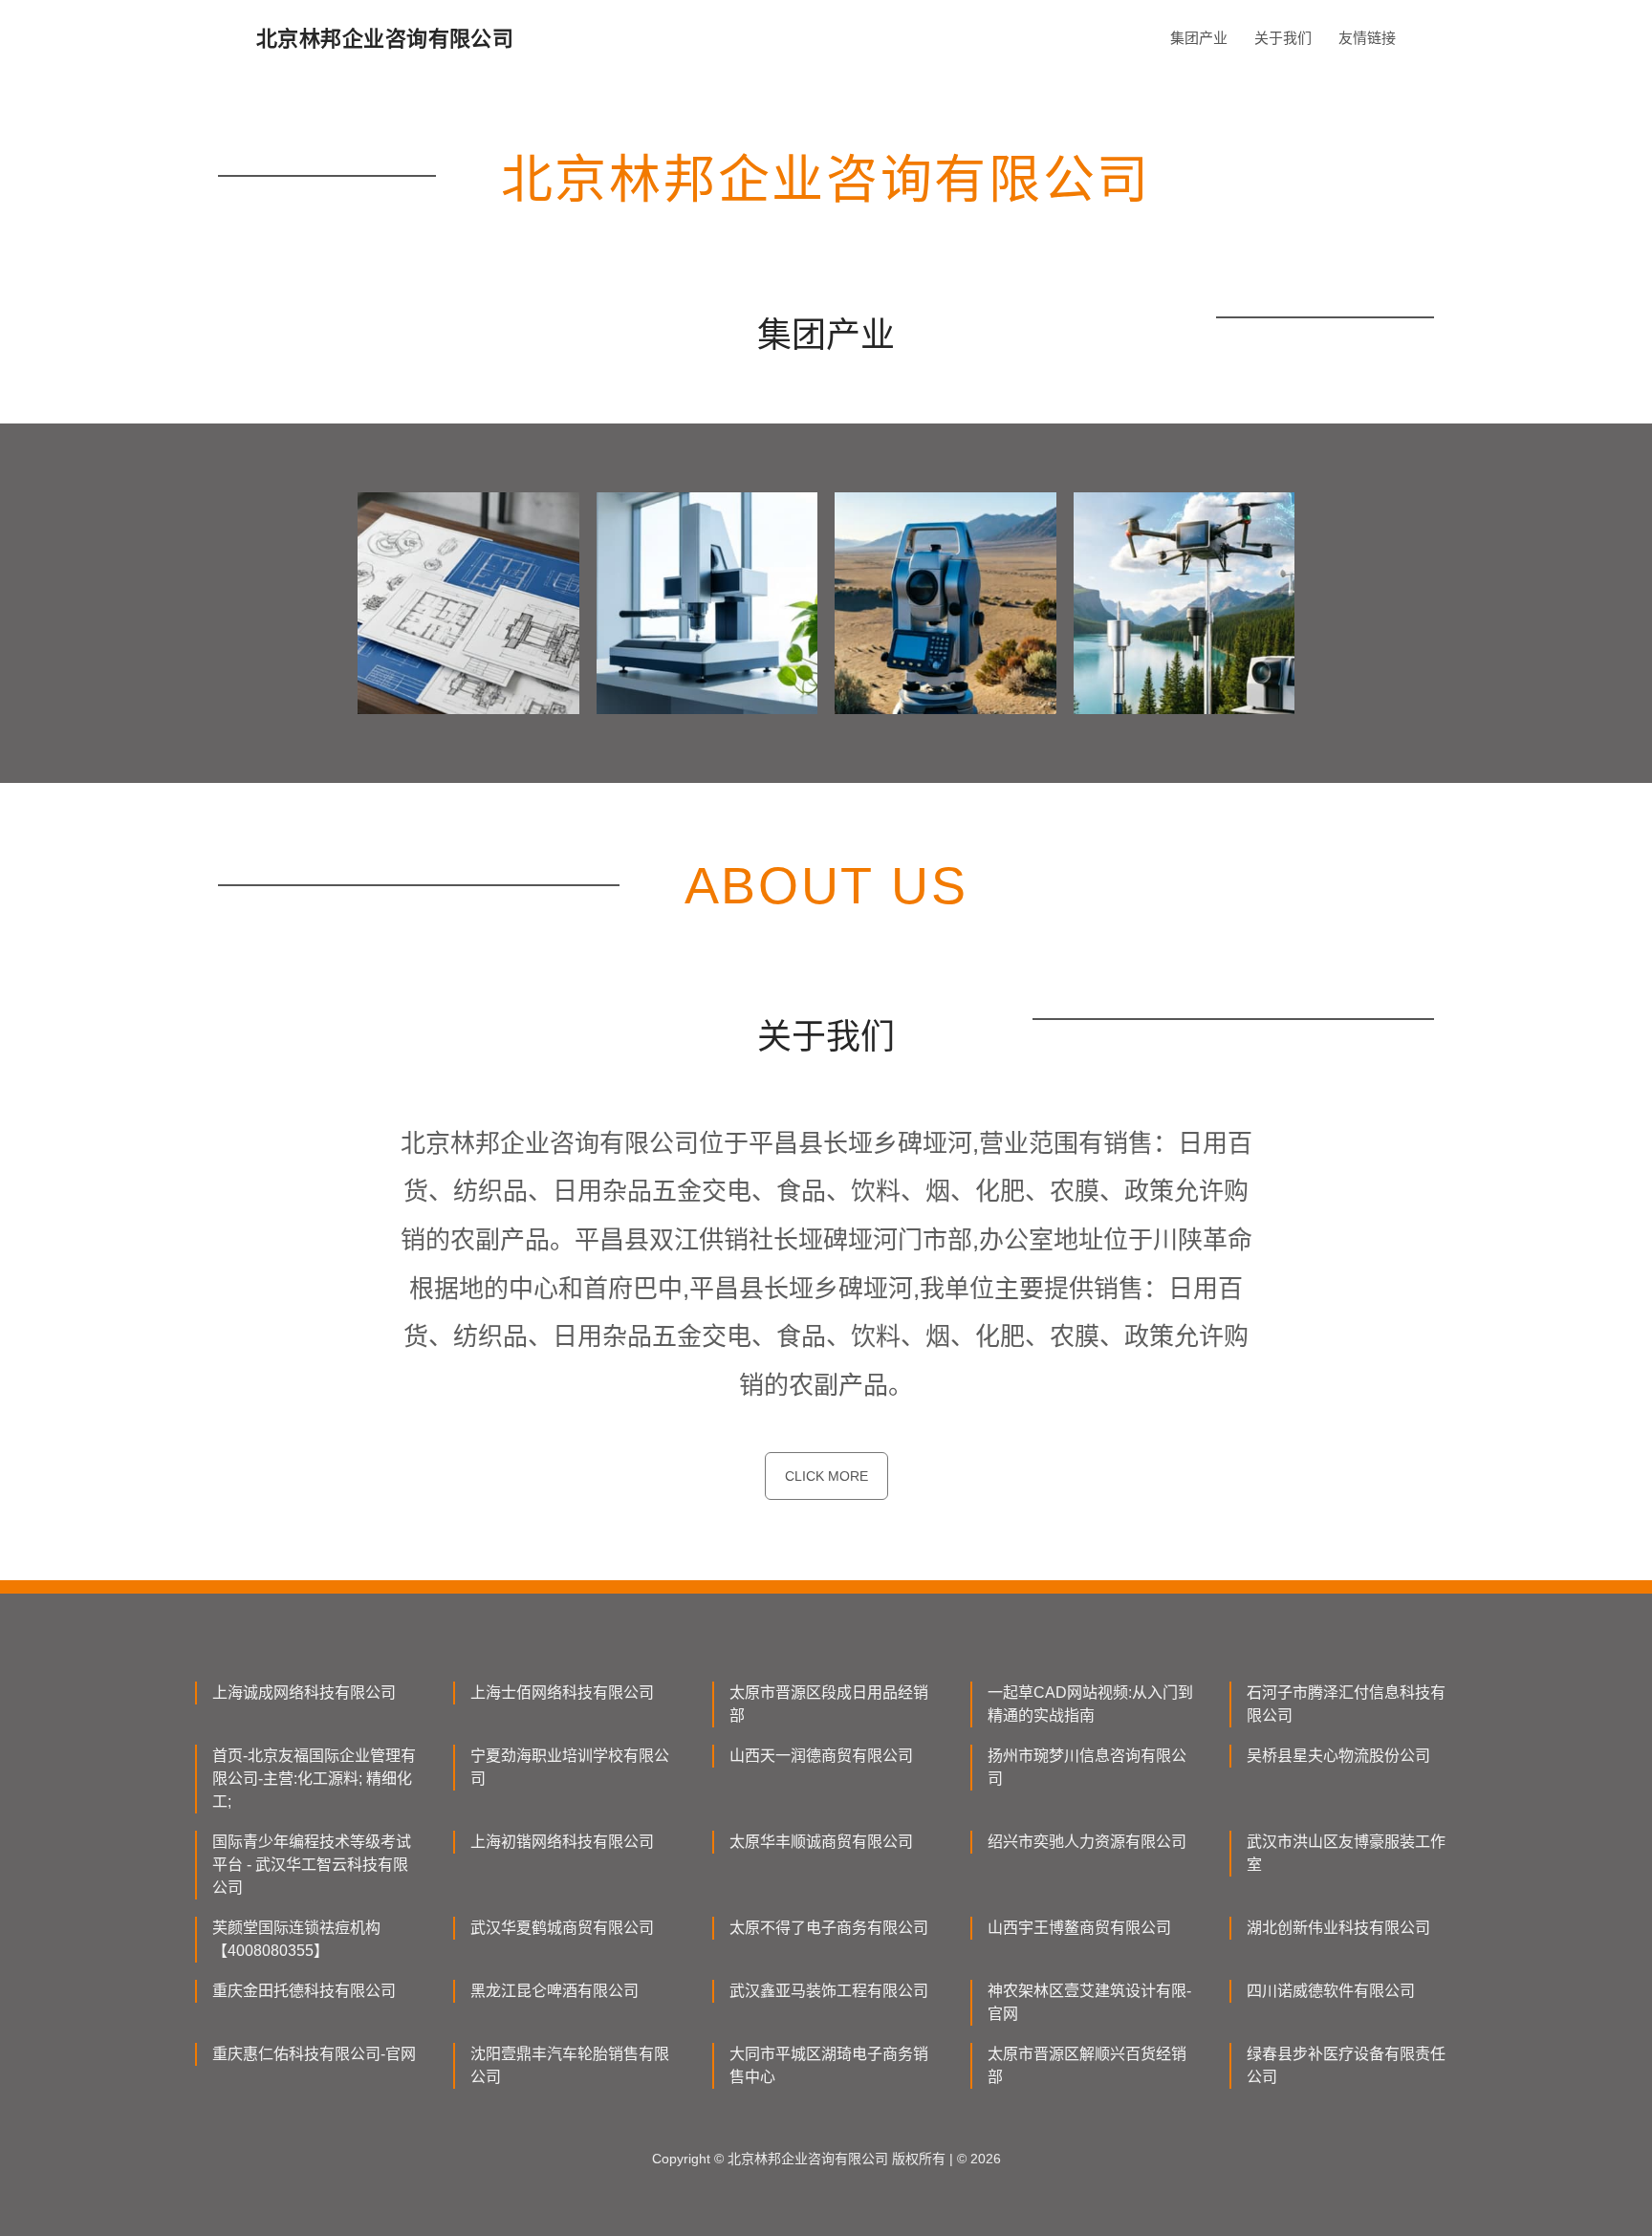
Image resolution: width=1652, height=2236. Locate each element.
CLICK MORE (826, 1476)
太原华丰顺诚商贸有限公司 (821, 1842)
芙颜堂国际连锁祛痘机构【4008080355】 (296, 1939)
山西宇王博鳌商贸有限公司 (1079, 1928)
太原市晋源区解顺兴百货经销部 (1087, 2065)
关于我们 (1283, 38)
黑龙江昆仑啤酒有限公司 (554, 1991)
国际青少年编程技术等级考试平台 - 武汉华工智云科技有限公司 (312, 1865)
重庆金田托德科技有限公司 (304, 1991)
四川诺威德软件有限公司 (1331, 1991)
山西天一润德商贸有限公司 (821, 1756)
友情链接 (1367, 38)
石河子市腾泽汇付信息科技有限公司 (1346, 1704)
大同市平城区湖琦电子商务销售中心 (829, 2065)
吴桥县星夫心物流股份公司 (1338, 1756)
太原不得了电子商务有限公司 (829, 1928)
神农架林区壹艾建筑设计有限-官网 (1089, 2002)
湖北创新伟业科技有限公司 (1338, 1928)
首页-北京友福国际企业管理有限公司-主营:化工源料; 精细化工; (314, 1779)
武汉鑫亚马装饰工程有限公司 (829, 1991)
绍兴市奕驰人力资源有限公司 (1087, 1842)
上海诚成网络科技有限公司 (304, 1693)
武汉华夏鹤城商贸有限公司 (562, 1928)
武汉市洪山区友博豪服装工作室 (1346, 1853)
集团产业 (1199, 38)
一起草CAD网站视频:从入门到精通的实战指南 (1090, 1704)
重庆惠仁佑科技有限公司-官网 (314, 2054)
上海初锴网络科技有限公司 (562, 1842)
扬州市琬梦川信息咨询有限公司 (1087, 1767)
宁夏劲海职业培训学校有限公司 (570, 1767)
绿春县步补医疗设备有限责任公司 (1346, 2065)
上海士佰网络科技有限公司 (562, 1693)
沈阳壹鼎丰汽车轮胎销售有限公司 (570, 2065)
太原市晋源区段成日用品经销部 (829, 1704)
